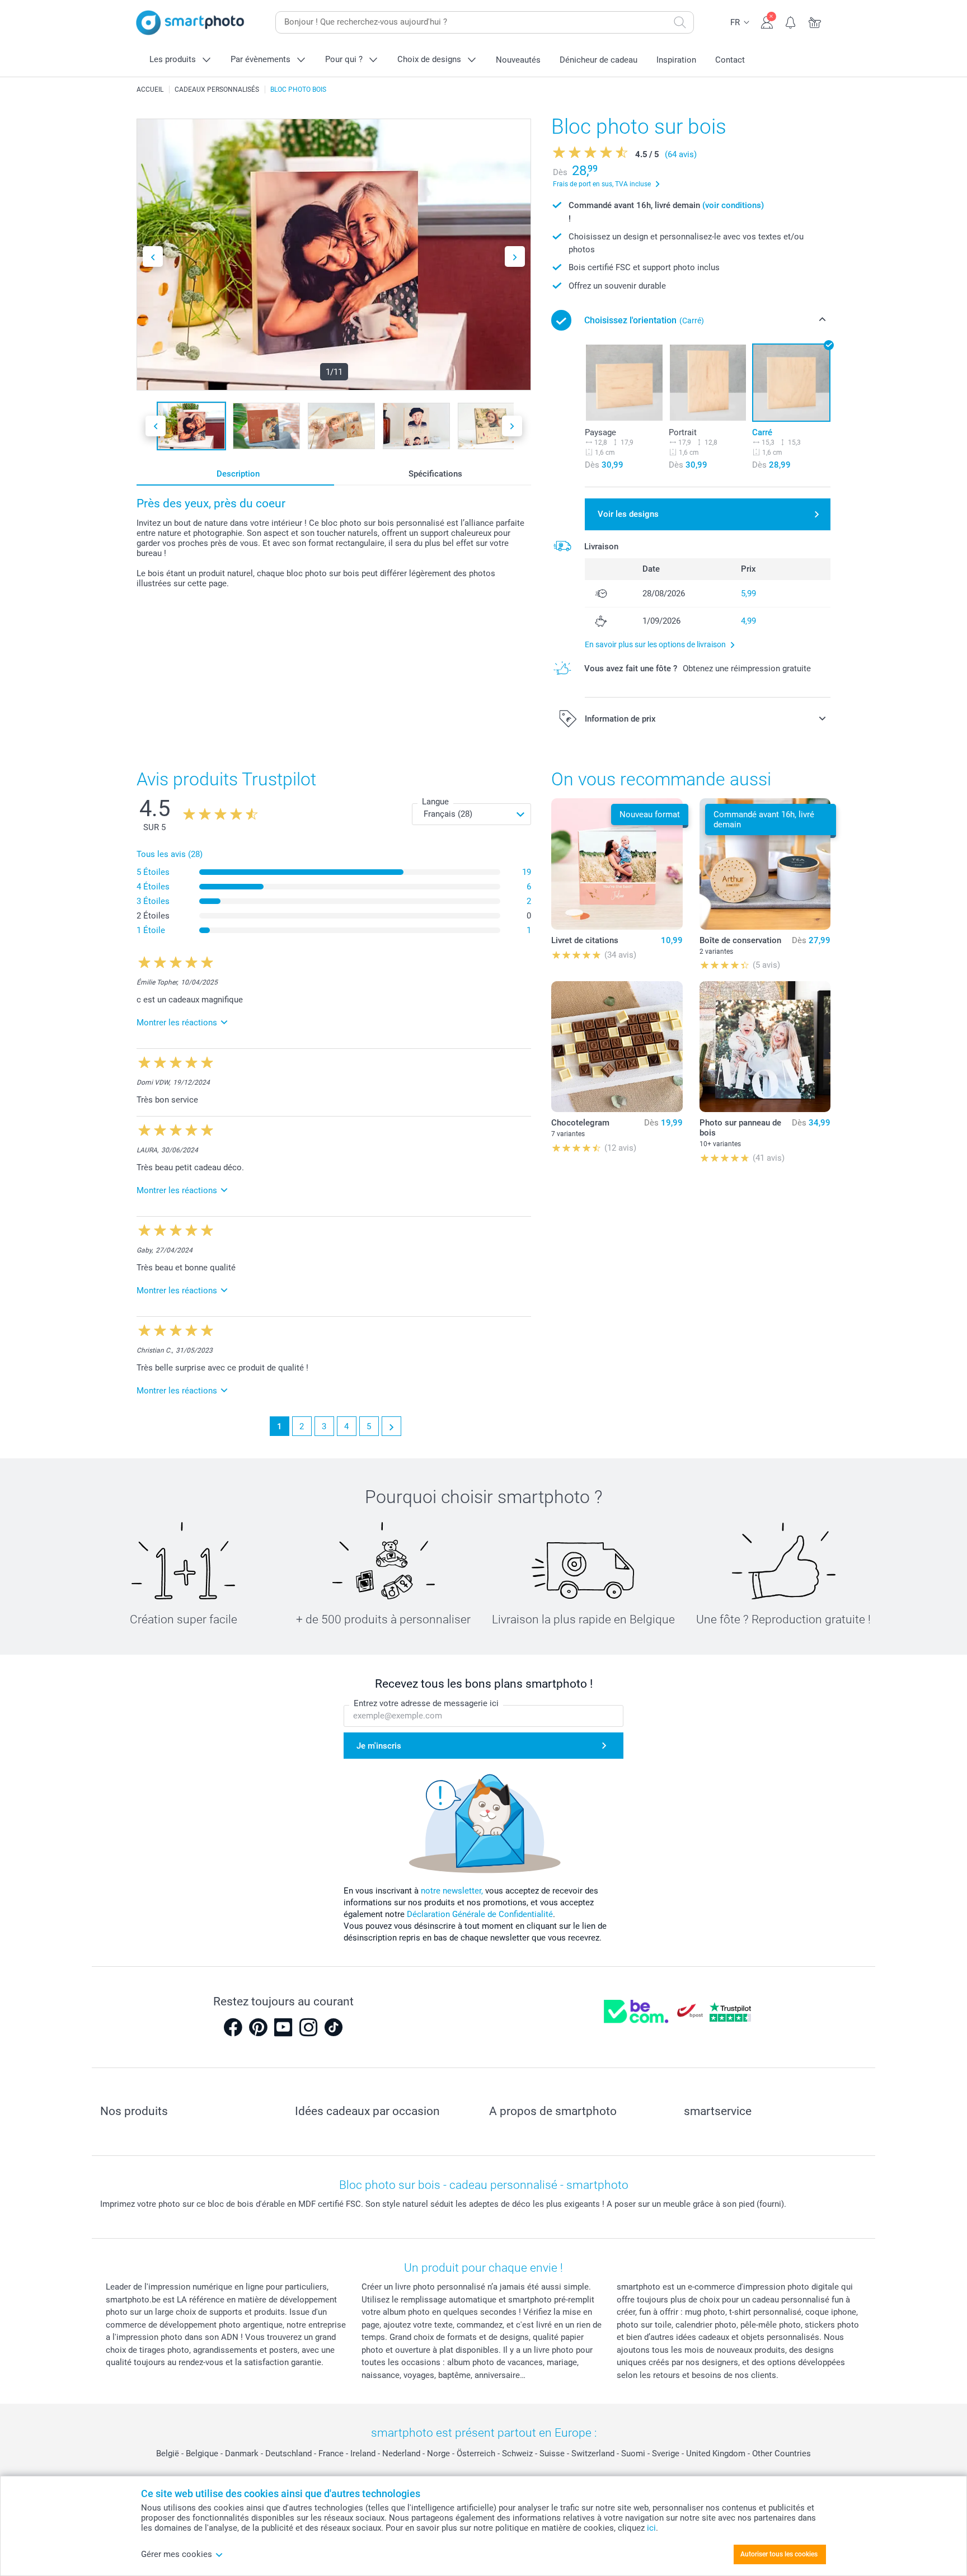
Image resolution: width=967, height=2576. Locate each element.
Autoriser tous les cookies (779, 2554)
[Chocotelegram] (617, 1047)
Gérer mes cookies (177, 2554)
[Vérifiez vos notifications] (791, 21)
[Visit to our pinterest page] (258, 2027)
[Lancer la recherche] (680, 22)
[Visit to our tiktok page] (334, 2027)
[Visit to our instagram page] (308, 2027)
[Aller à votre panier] (815, 21)
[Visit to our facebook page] (233, 2027)
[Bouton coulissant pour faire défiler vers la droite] (515, 256)
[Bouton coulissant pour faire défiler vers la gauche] (153, 256)
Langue (435, 802)
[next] (391, 1426)
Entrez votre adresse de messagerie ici (426, 1703)
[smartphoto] (190, 23)
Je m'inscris (379, 1746)
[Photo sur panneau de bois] (765, 1047)
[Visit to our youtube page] (283, 2027)
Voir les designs (628, 514)
